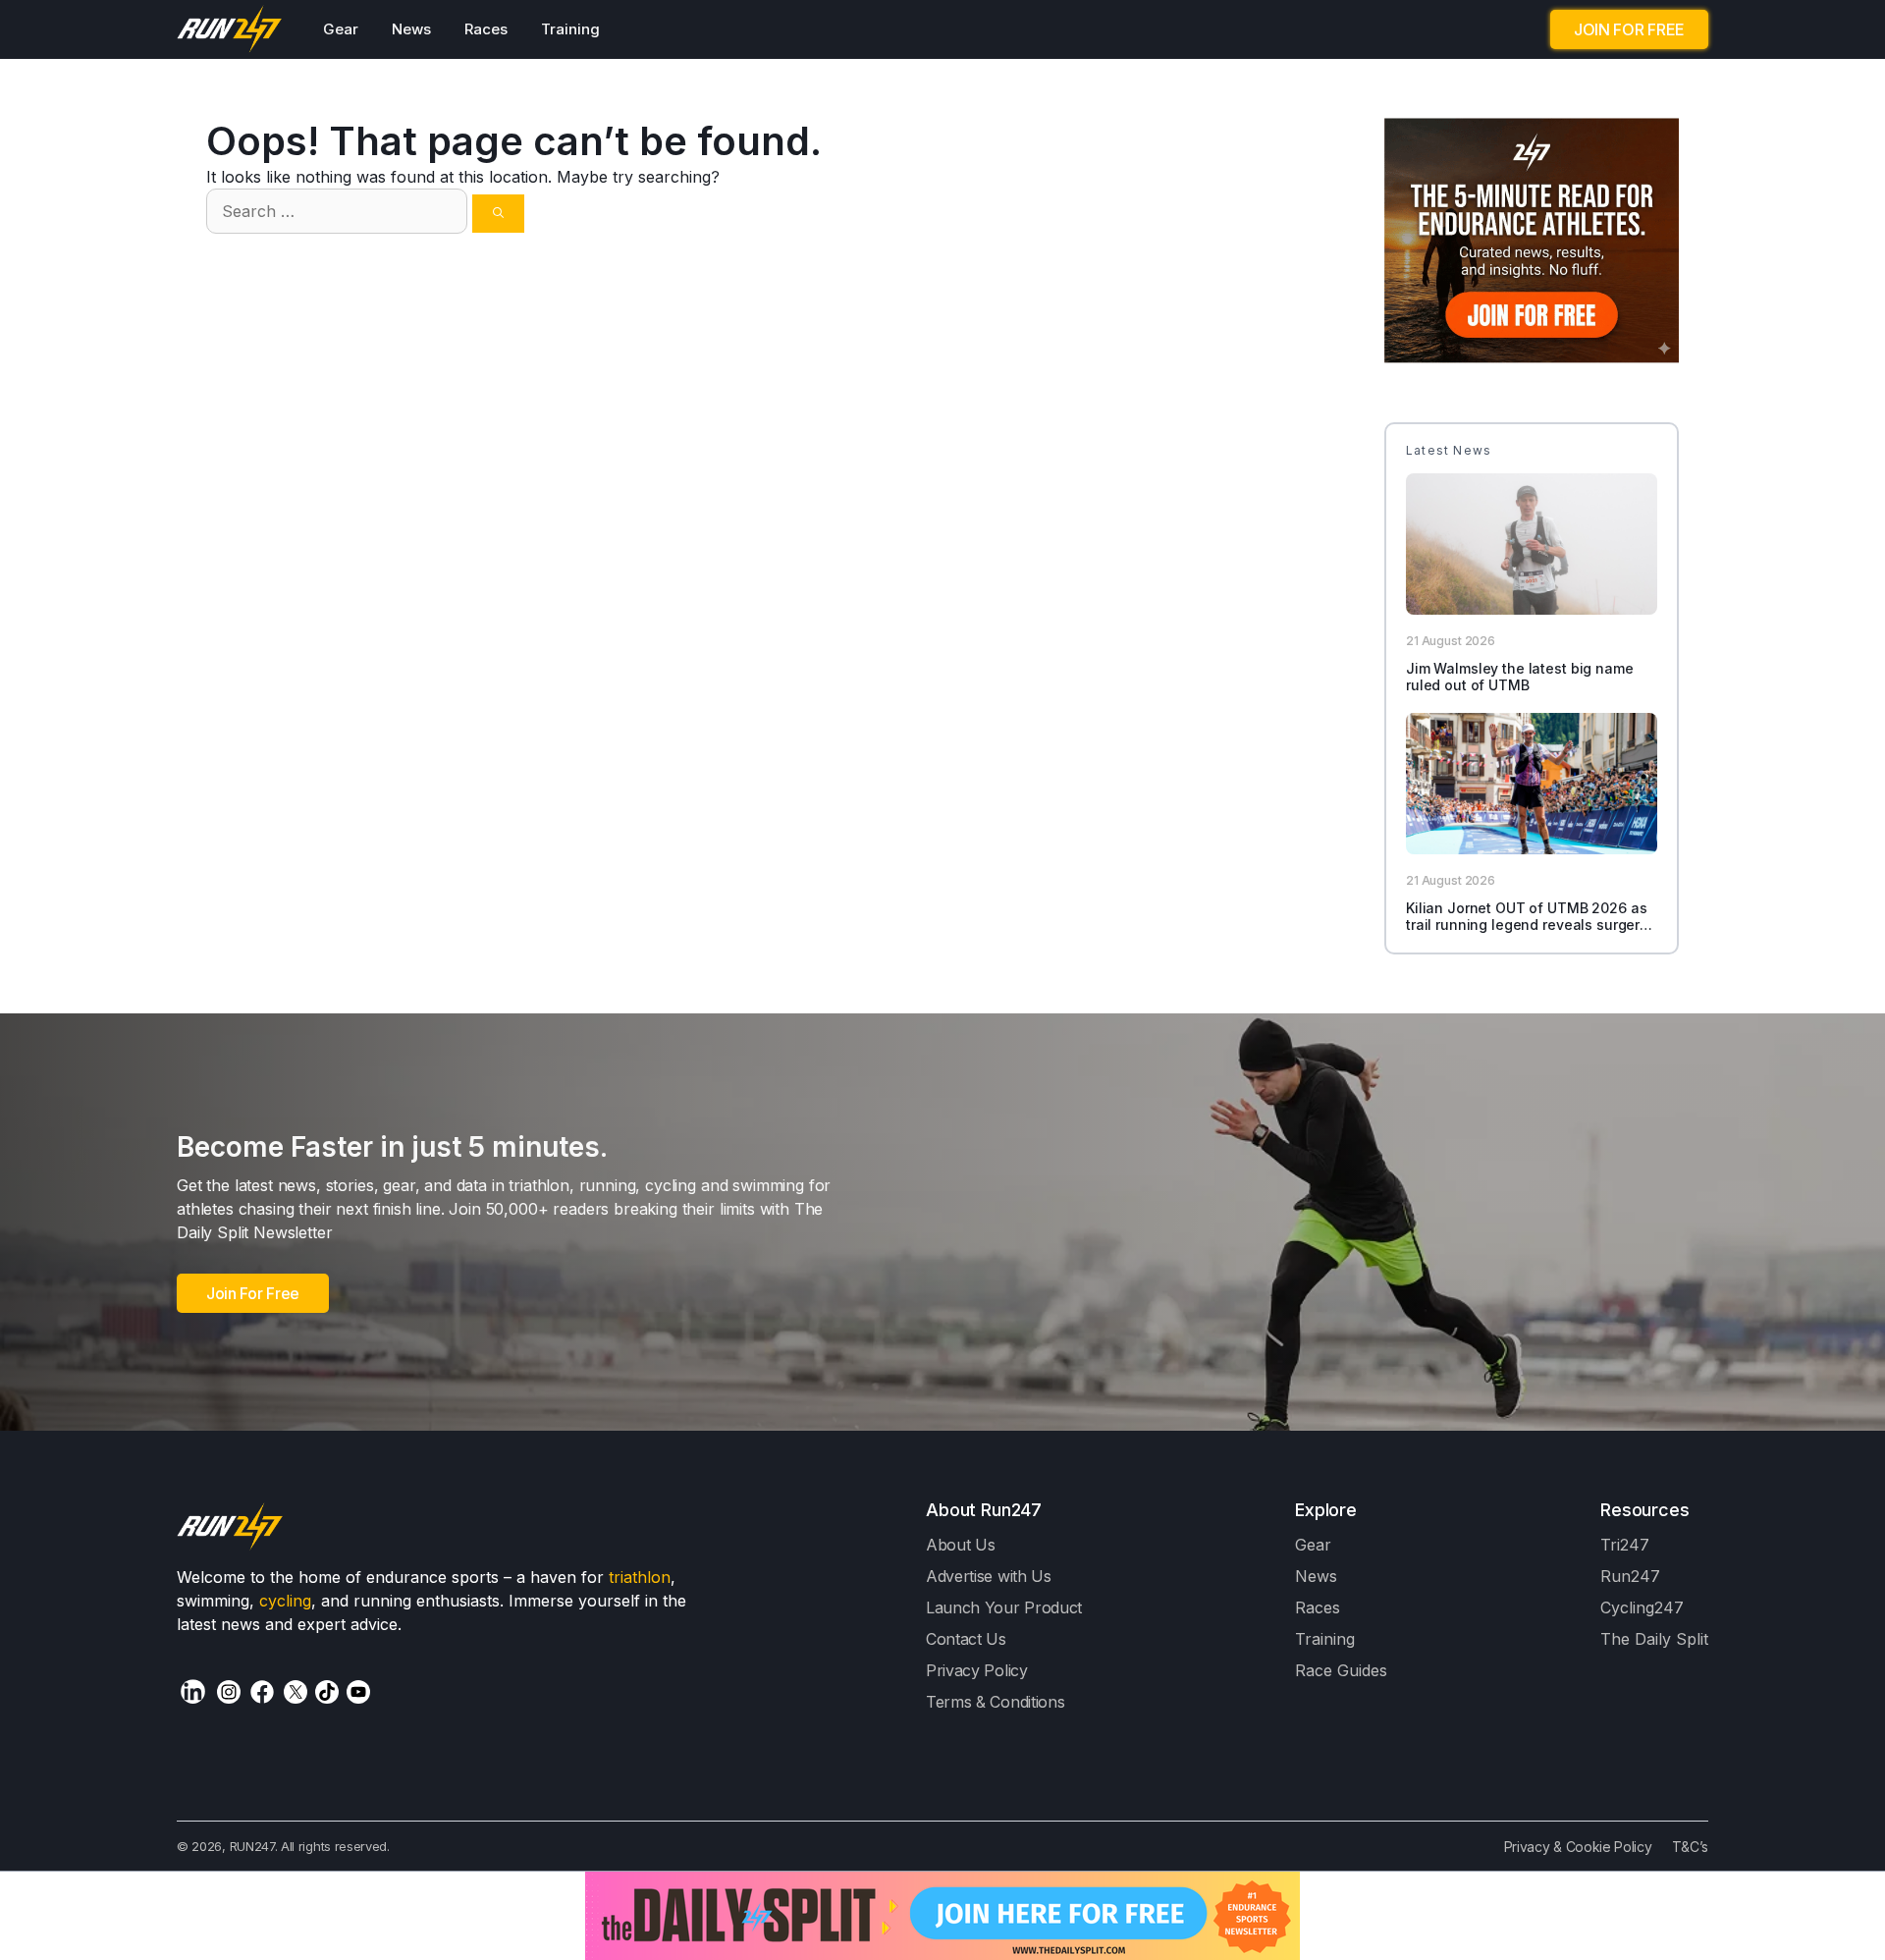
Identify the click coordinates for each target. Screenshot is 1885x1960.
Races (486, 29)
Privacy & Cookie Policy (1578, 1847)
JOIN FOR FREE (1629, 29)
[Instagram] (229, 1692)
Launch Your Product (1004, 1607)
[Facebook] (262, 1692)
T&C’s (1690, 1847)
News (411, 29)
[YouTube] (358, 1692)
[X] (296, 1692)
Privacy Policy (977, 1670)
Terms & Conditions (995, 1702)
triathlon (640, 1577)
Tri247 (1625, 1545)
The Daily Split (1654, 1639)
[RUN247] (230, 29)
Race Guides (1341, 1670)
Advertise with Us (989, 1576)
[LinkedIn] (193, 1691)
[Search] (498, 214)
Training (570, 29)
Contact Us (966, 1639)
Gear (341, 29)
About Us (961, 1545)
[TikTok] (327, 1692)
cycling (285, 1601)
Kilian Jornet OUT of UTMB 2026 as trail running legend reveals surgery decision (1527, 925)
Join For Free (253, 1293)
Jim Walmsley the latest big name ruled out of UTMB (1520, 677)
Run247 (1630, 1576)
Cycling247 (1642, 1607)
